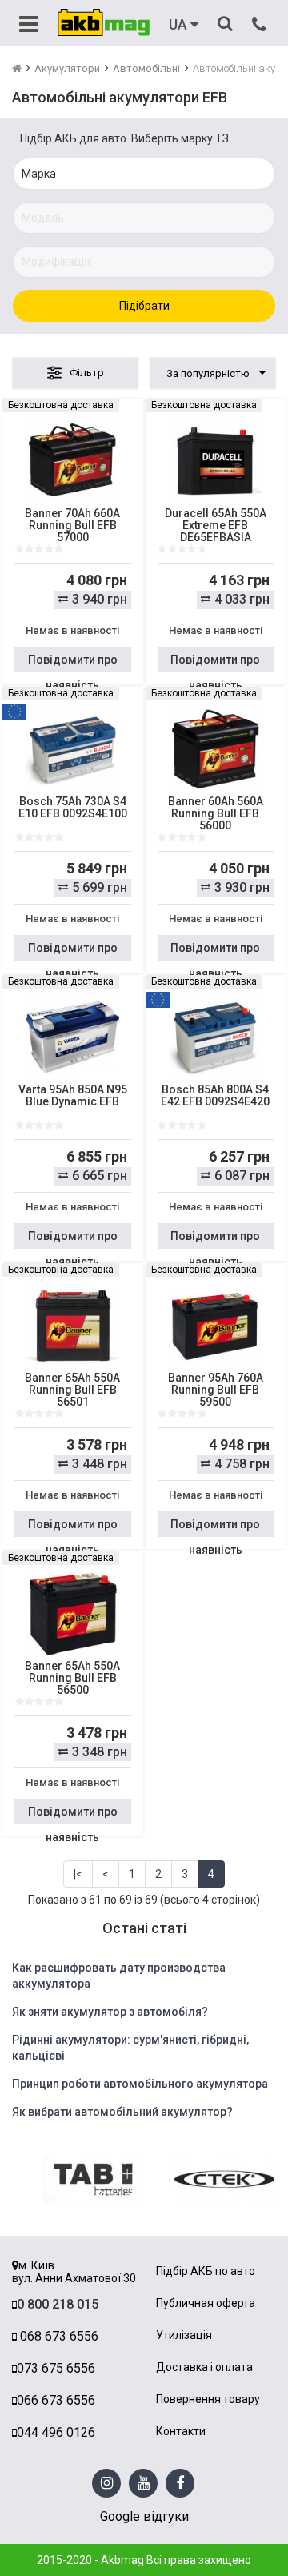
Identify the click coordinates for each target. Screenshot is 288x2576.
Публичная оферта (206, 2303)
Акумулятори (67, 68)
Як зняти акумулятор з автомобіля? (110, 2012)
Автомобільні (146, 68)
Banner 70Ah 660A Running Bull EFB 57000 (72, 526)
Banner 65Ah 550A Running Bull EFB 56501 (72, 1390)
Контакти (181, 2432)
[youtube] (144, 2484)
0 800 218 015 (58, 2304)
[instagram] (107, 2484)
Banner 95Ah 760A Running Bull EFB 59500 (216, 1390)
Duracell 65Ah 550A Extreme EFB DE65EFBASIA (216, 526)
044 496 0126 (56, 2432)
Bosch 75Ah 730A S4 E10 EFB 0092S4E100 (73, 808)
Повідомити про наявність (73, 663)
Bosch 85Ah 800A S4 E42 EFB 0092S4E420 (215, 1096)
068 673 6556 (58, 2336)
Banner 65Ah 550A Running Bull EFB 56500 (72, 1678)
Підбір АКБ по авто (206, 2271)
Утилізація (184, 2335)
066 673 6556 (56, 2400)
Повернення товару (208, 2399)
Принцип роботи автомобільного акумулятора (140, 2084)
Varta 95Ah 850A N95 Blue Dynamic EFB (73, 1096)
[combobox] (213, 373)
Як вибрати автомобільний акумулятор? (122, 2112)
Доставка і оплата (204, 2367)
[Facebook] (180, 2484)
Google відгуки (144, 2516)
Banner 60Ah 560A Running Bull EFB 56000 (216, 814)
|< (78, 1874)
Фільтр (87, 373)
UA (180, 25)
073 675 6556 (56, 2368)
